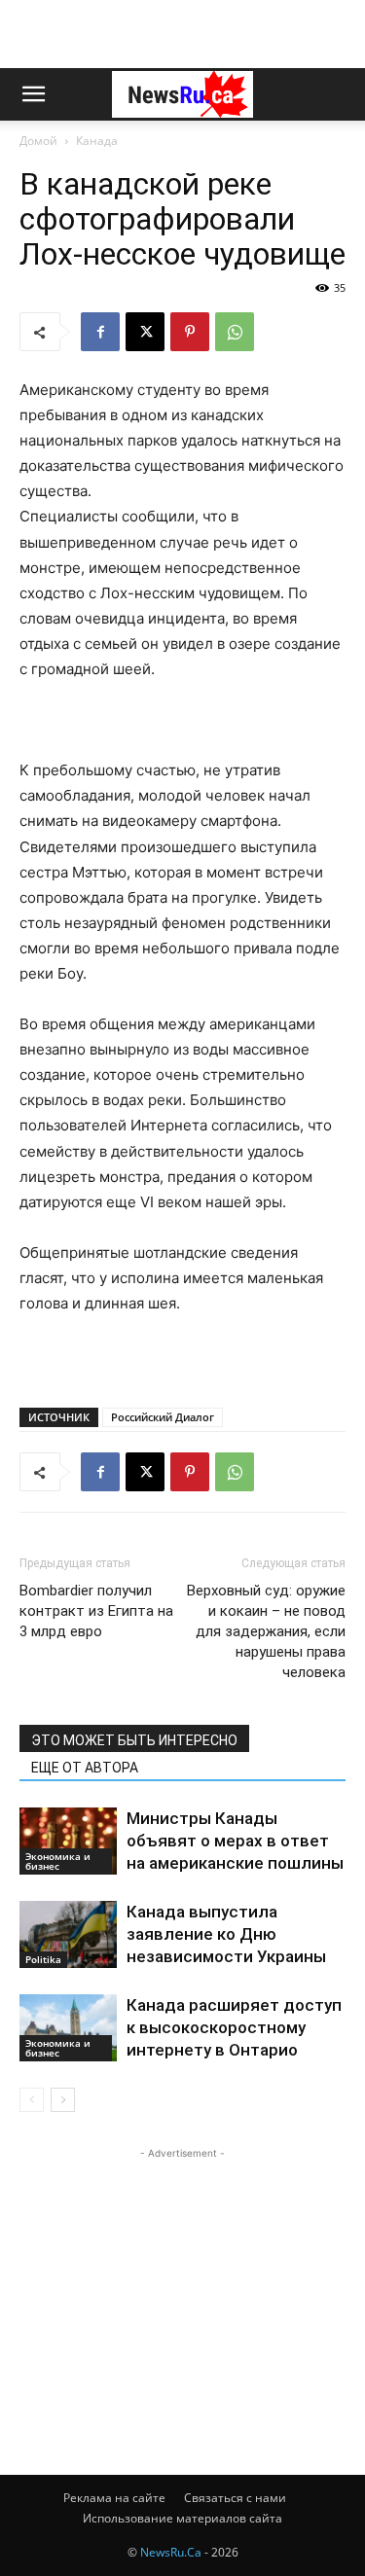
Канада (97, 141)
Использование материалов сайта (182, 2518)
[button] (33, 94)
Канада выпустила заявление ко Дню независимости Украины (226, 1934)
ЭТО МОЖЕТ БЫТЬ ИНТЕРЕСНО (134, 1740)
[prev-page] (32, 2100)
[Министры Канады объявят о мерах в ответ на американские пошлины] (68, 1841)
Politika (43, 1959)
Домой (38, 141)
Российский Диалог (163, 1417)
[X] (145, 332)
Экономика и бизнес (58, 1861)
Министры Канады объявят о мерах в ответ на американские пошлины (235, 1841)
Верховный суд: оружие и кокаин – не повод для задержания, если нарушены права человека (266, 1631)
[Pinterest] (190, 332)
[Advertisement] (183, 34)
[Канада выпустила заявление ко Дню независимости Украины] (68, 1934)
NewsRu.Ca (171, 2552)
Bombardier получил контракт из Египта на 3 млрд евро (96, 1611)
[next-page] (63, 2100)
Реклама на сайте (114, 2498)
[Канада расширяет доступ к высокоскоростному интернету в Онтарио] (68, 2028)
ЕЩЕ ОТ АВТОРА (85, 1768)
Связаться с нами (235, 2498)
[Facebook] (100, 332)
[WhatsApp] (235, 332)
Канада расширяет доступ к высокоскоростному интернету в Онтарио (234, 2027)
